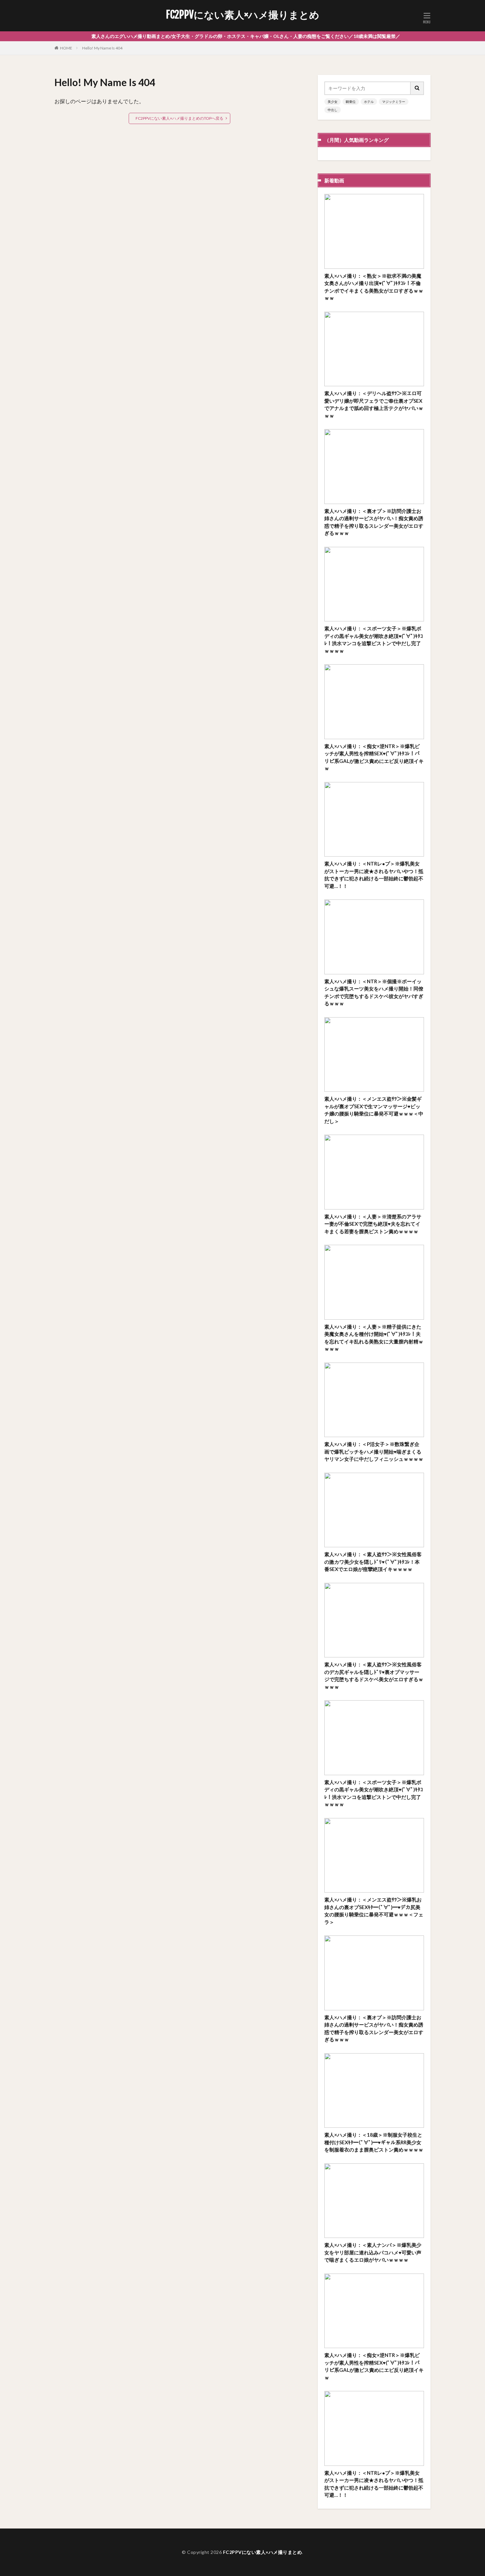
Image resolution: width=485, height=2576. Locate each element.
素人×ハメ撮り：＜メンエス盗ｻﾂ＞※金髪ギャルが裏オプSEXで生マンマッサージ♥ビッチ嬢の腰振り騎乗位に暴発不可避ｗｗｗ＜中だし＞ (374, 1110)
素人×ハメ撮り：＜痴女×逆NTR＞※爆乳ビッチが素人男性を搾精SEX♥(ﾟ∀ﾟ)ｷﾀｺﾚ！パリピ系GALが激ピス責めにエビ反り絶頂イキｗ (374, 757)
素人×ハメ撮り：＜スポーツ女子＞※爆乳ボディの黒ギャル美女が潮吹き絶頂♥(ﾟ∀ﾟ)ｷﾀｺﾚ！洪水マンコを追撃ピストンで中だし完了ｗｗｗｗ (374, 640)
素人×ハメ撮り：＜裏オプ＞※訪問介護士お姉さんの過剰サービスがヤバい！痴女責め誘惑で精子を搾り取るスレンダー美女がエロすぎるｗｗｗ (374, 522)
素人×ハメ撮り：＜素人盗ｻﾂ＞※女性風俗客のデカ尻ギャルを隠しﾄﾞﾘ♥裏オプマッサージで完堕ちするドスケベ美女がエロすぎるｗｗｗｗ (374, 1676)
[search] (417, 88)
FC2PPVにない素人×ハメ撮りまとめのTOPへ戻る (179, 118)
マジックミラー (394, 102)
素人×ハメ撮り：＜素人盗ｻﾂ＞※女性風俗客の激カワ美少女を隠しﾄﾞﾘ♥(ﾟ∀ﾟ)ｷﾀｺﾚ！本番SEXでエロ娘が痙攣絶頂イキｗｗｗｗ (373, 1562)
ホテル (369, 102)
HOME (66, 48)
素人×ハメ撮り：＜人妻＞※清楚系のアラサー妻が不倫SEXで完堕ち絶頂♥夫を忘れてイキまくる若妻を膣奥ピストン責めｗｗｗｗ (373, 1224)
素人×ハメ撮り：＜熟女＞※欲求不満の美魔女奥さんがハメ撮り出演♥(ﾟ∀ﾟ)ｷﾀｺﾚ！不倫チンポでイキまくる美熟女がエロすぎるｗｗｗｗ (374, 287)
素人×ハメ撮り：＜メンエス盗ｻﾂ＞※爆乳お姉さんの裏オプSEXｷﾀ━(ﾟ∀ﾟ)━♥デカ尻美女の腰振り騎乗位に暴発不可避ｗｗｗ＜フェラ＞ (374, 1911)
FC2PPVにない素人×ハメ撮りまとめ (243, 15)
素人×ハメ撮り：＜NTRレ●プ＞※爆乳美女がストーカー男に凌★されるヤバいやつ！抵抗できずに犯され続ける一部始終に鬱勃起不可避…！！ (374, 875)
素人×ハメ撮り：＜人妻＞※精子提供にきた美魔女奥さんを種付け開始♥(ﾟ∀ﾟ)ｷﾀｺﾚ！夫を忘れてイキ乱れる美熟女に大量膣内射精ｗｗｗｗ (374, 1338)
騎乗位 (351, 102)
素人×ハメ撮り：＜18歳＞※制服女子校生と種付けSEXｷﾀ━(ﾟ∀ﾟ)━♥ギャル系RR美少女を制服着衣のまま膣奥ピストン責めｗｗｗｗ (374, 2142)
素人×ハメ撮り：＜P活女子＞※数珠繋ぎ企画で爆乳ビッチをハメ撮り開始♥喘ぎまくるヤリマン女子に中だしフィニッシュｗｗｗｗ (374, 1451)
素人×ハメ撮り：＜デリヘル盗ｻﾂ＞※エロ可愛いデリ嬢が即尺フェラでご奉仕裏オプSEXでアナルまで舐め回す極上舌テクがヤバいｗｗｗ (374, 404)
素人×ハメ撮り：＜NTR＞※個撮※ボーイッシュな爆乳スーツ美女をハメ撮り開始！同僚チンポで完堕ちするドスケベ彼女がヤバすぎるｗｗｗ (374, 992)
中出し (333, 110)
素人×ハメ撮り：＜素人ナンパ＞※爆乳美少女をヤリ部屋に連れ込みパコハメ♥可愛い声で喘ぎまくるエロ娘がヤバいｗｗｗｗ (373, 2252)
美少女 (333, 102)
